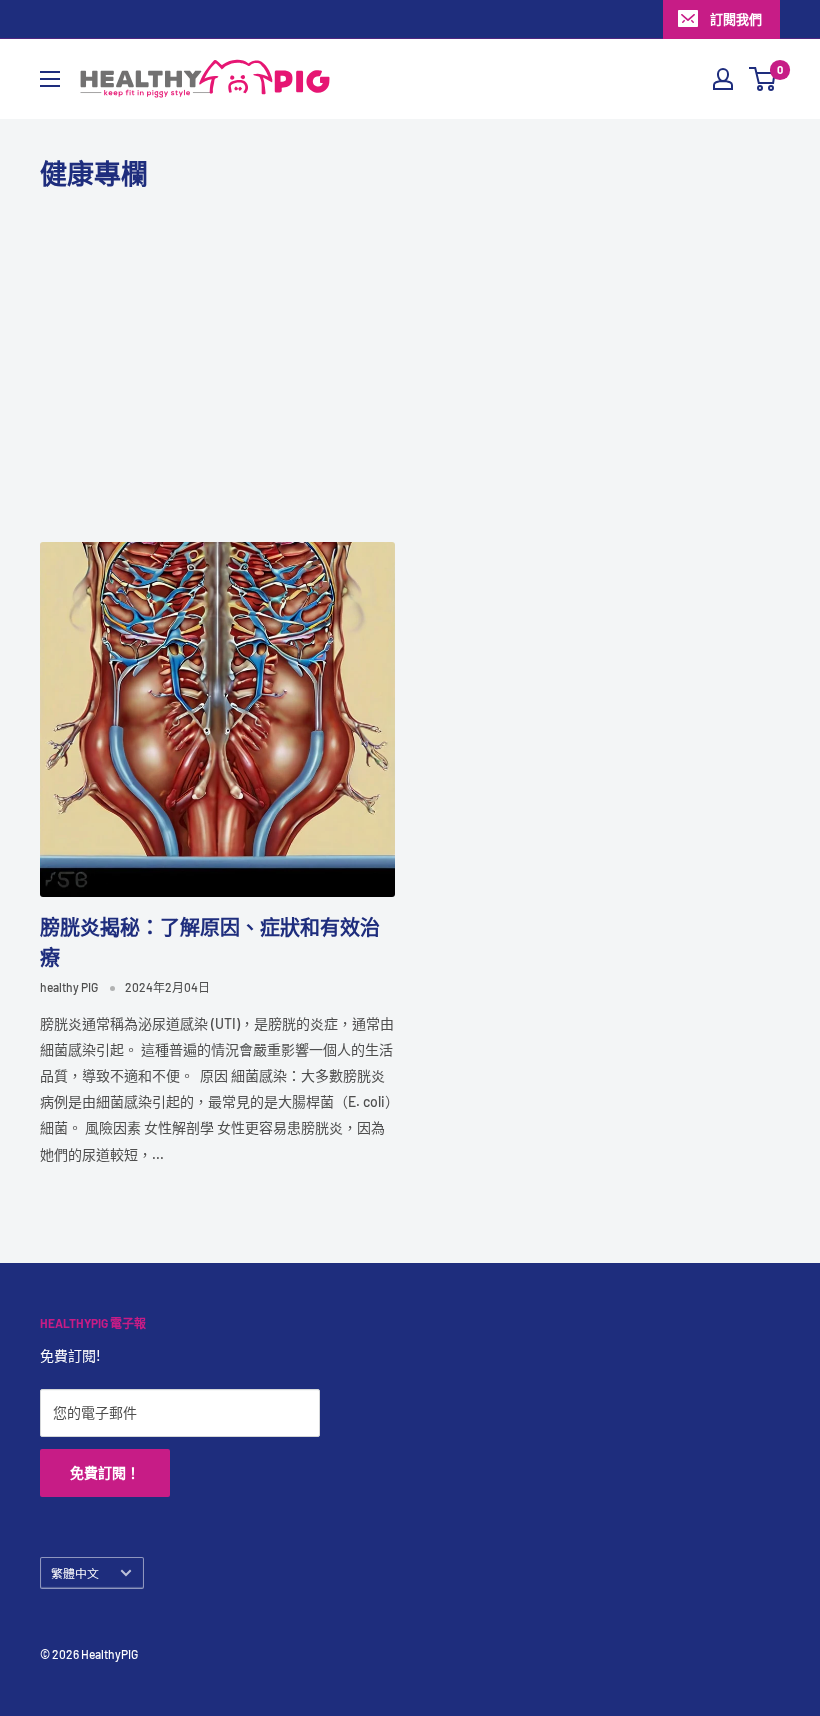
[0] (763, 79)
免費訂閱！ (105, 1472)
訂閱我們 (736, 19)
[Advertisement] (410, 367)
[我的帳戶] (723, 79)
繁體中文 (75, 1573)
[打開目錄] (50, 79)
